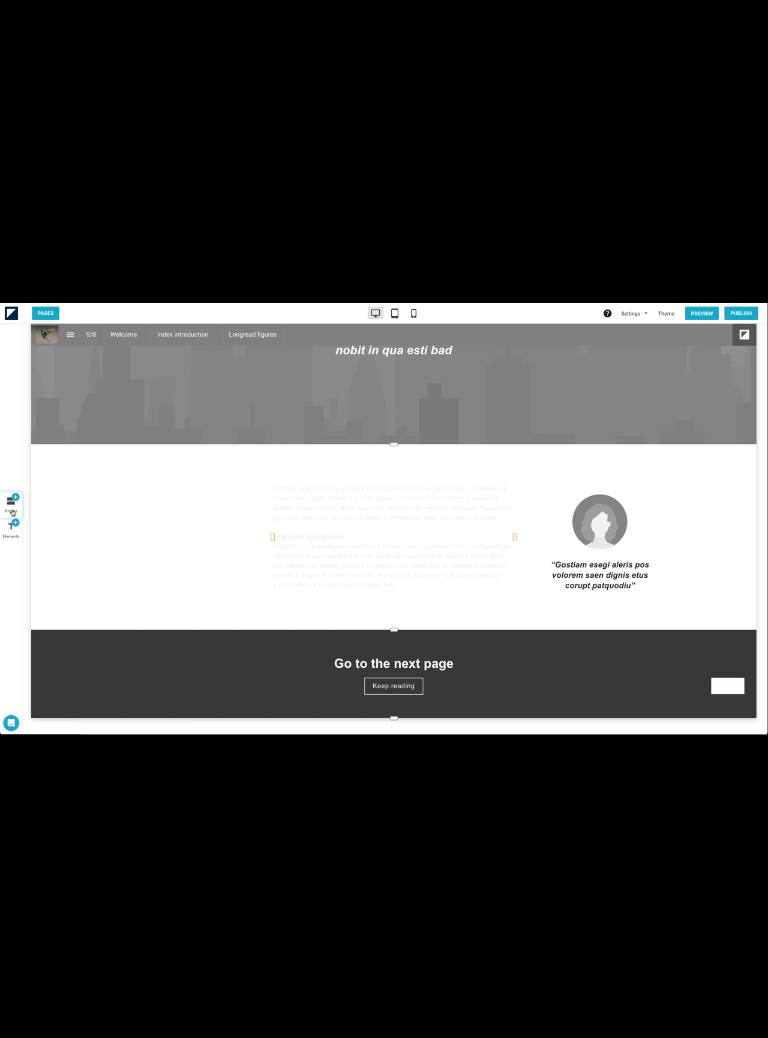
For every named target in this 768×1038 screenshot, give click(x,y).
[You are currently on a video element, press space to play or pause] (384, 519)
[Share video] (742, 26)
